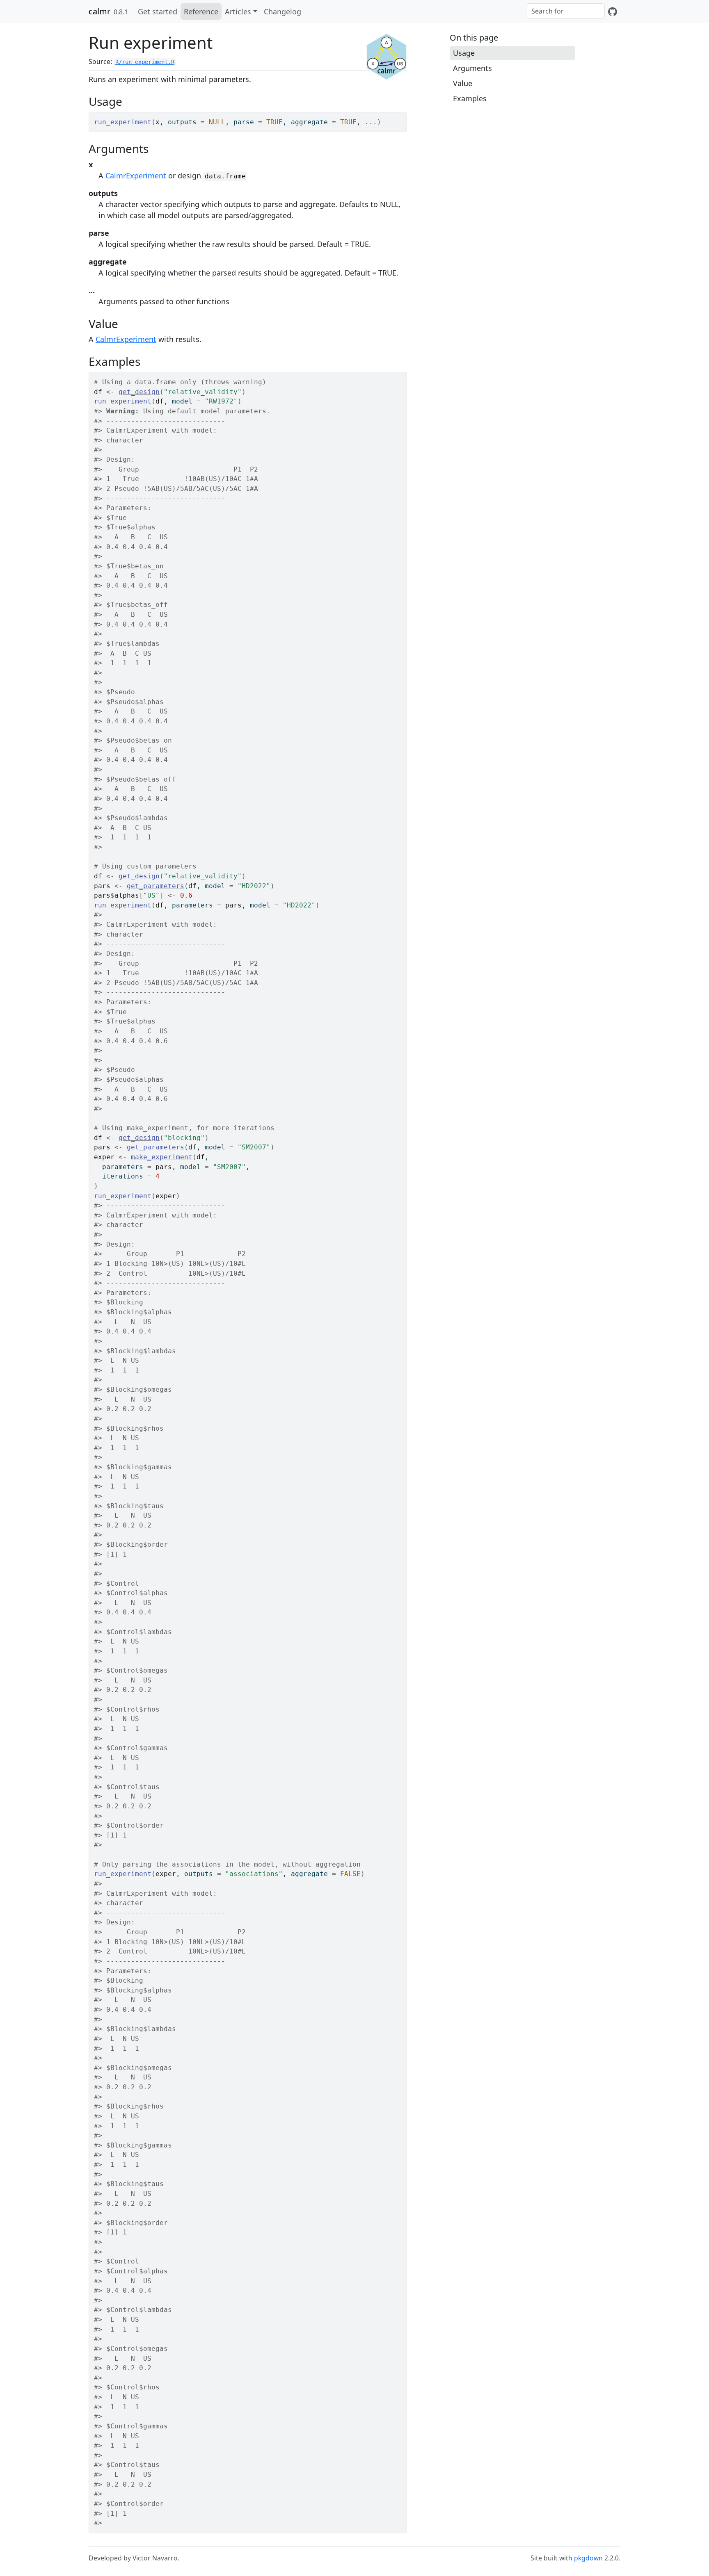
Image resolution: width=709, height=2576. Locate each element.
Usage (464, 53)
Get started (158, 11)
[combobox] (565, 11)
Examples (470, 98)
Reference (201, 11)
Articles (238, 11)
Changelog (282, 11)
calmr (99, 11)
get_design (139, 392)
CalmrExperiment (136, 176)
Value (463, 83)
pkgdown (588, 2558)
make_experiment (162, 1157)
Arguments (472, 68)
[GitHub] (613, 11)
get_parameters (156, 886)
